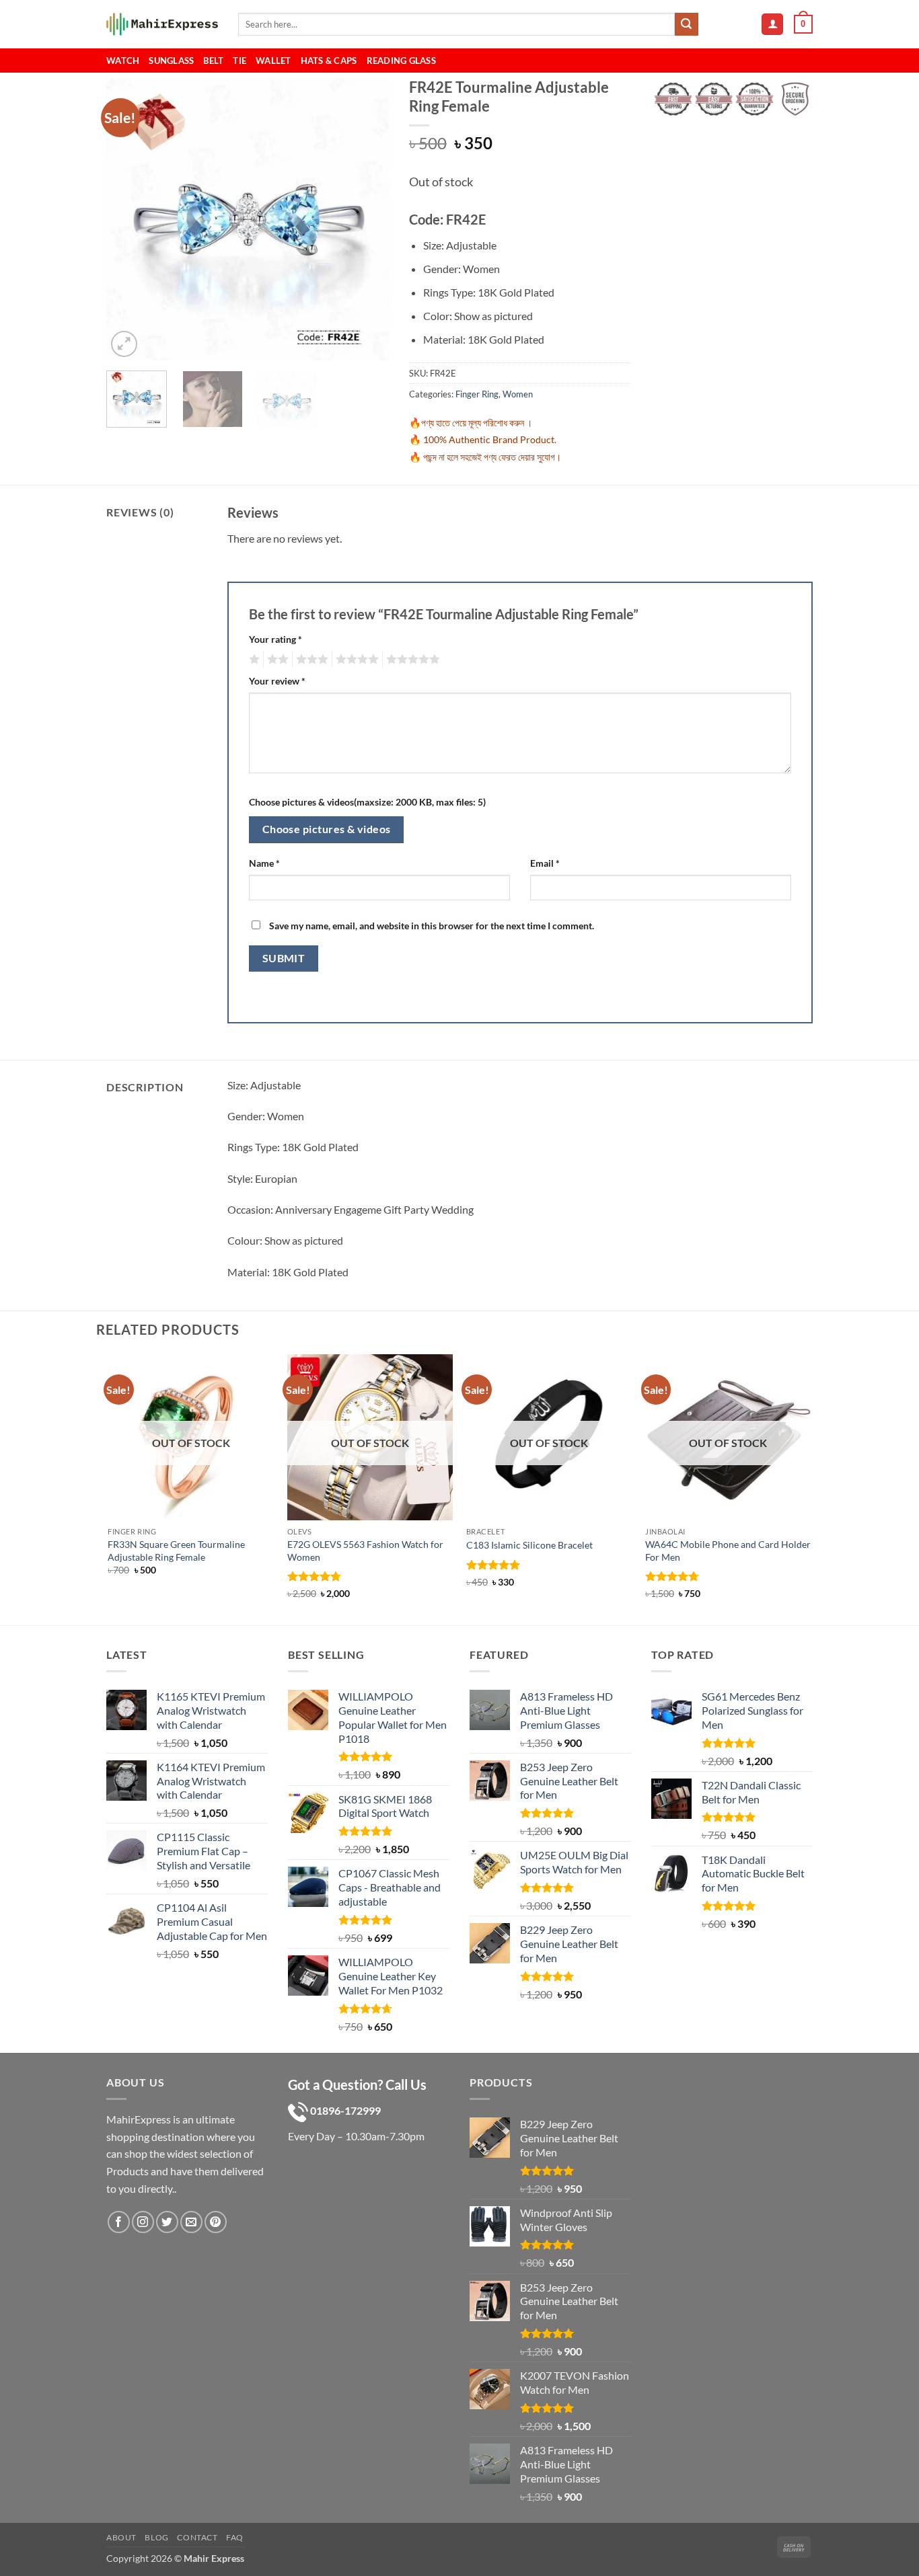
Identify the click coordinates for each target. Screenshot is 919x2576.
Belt (213, 61)
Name (264, 863)
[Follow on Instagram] (143, 2222)
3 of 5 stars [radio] (310, 660)
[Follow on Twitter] (167, 2222)
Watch (123, 61)
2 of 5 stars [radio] (276, 660)
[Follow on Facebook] (119, 2222)
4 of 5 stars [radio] (355, 660)
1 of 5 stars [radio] (253, 660)
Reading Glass (401, 61)
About (121, 2537)
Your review (277, 681)
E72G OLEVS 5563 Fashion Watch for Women (365, 1551)
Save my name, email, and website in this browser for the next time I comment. (432, 926)
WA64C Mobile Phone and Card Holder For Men (728, 1551)
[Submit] (686, 24)
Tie (240, 61)
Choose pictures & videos (327, 829)
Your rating (275, 639)
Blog (156, 2537)
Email (545, 863)
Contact (197, 2537)
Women (518, 394)
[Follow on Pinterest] (216, 2222)
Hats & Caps (329, 61)
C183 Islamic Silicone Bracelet (529, 1545)
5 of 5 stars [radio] (411, 660)
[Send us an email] (191, 2222)
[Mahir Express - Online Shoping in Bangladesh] (162, 25)
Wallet (273, 61)
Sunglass (171, 61)
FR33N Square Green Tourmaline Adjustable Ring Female (176, 1551)
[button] (772, 25)
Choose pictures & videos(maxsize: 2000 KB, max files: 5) (367, 802)
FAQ (235, 2537)
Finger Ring (477, 394)
